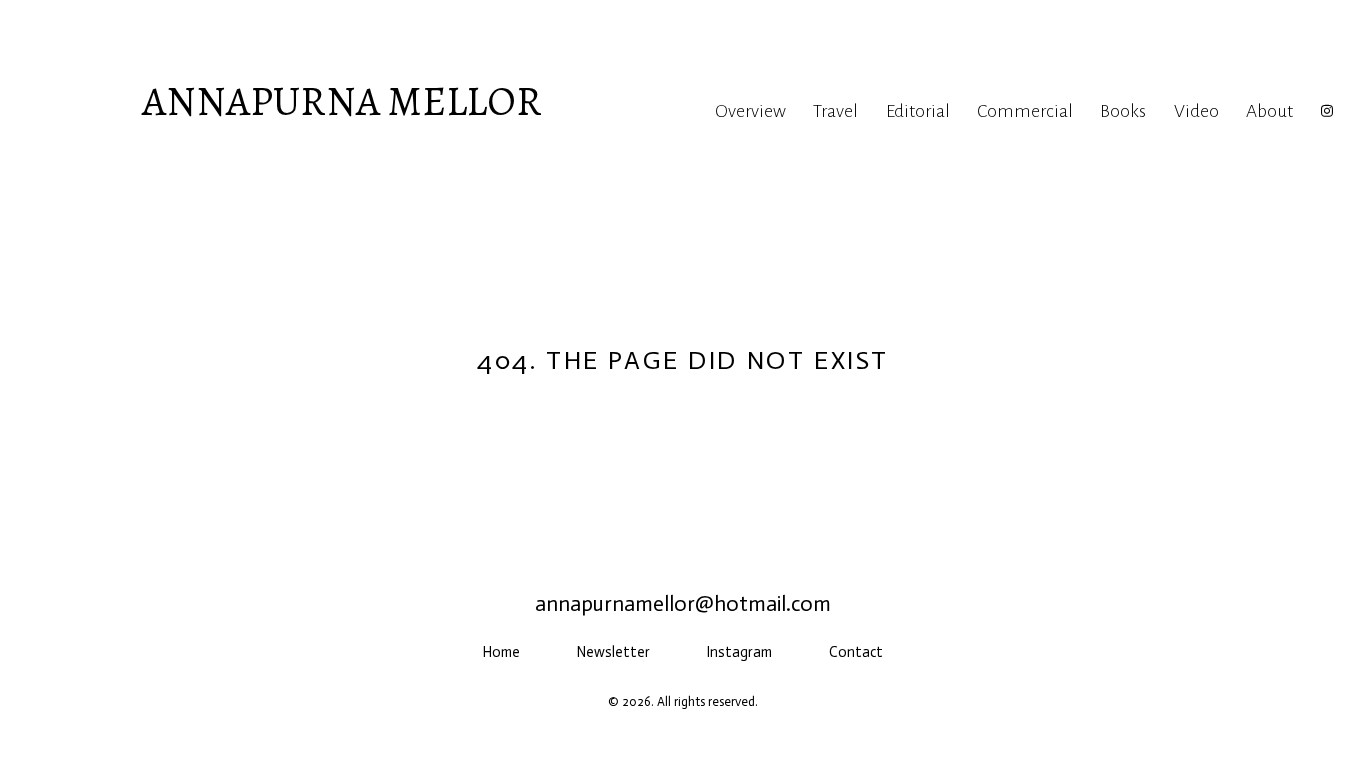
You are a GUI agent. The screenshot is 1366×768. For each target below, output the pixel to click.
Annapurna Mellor (342, 101)
